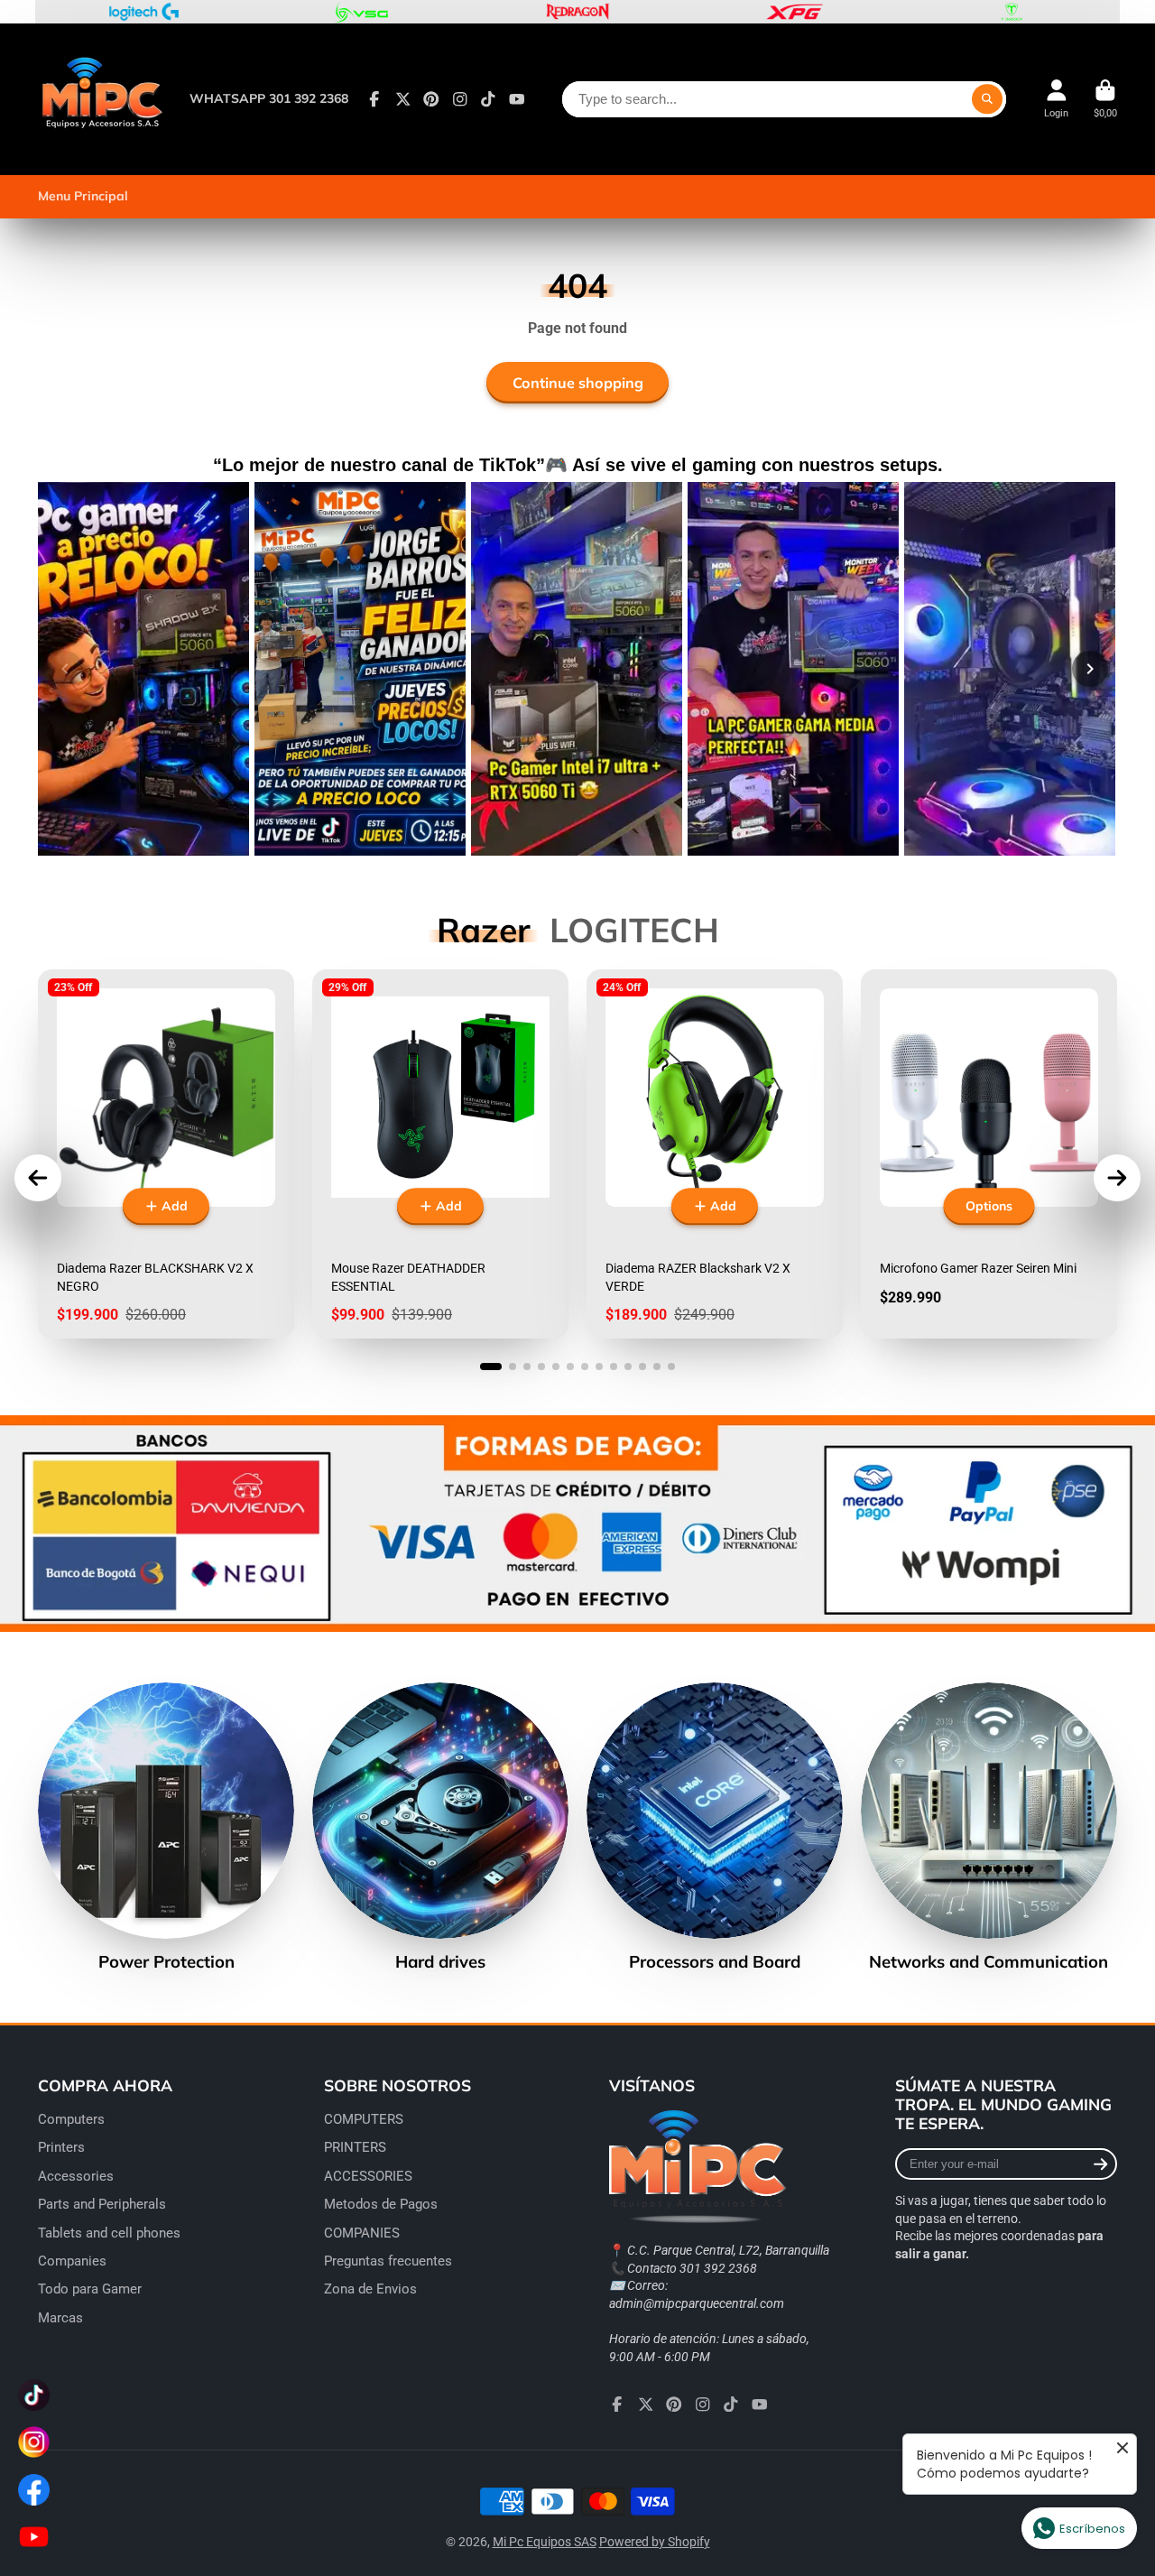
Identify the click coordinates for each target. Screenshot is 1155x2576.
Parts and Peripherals (102, 2204)
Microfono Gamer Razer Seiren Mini (989, 1154)
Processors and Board (715, 1827)
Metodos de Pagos (381, 2204)
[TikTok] (488, 99)
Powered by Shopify (655, 2542)
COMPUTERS (364, 2119)
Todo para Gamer (90, 2289)
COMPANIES (362, 2233)
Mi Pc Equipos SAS (545, 2542)
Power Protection (166, 1827)
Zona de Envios (370, 2289)
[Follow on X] (403, 99)
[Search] (987, 99)
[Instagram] (460, 99)
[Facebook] (374, 99)
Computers (71, 2119)
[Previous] (65, 669)
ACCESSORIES (368, 2176)
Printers (61, 2147)
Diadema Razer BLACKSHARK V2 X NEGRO (166, 1154)
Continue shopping (578, 383)
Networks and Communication (989, 1827)
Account (1056, 99)
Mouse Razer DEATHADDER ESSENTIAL (440, 1154)
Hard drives (440, 1827)
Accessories (76, 2176)
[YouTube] (517, 99)
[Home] (101, 99)
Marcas (60, 2318)
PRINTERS (355, 2147)
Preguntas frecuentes (388, 2261)
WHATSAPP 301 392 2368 (269, 98)
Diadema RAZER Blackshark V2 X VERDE (715, 1154)
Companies (72, 2261)
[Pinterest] (431, 99)
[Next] (1090, 669)
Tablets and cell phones (109, 2233)
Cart (1105, 99)
